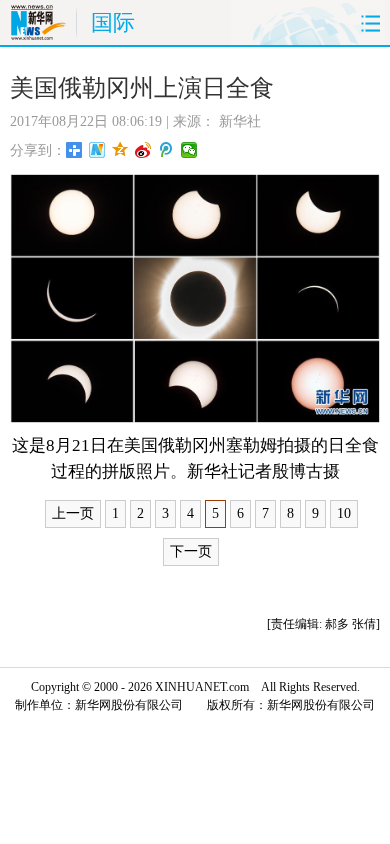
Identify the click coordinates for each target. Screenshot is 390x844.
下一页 (191, 551)
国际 (113, 22)
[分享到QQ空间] (120, 150)
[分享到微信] (189, 150)
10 (344, 513)
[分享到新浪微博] (143, 150)
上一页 (73, 513)
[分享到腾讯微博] (166, 150)
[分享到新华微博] (97, 150)
